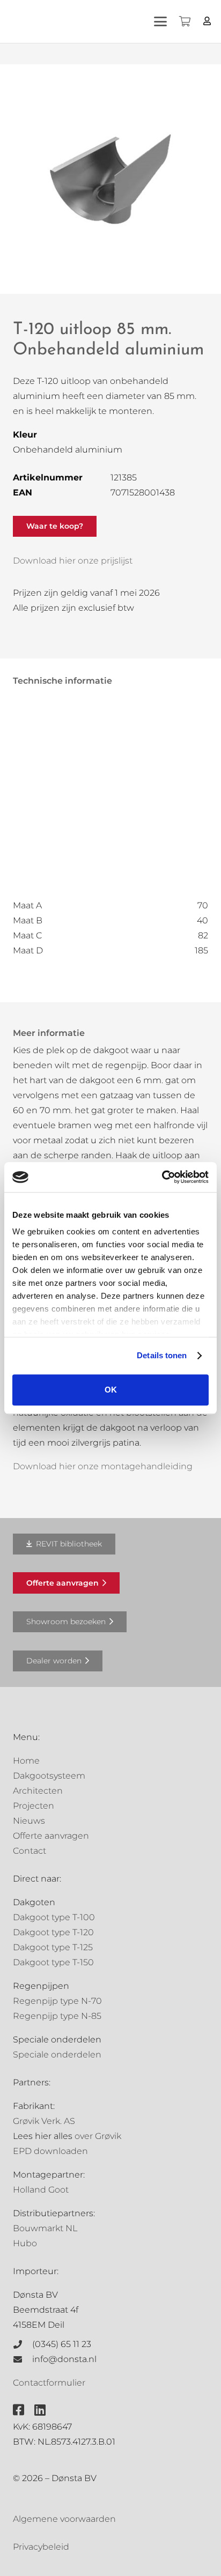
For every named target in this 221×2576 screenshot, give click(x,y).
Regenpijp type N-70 (57, 2001)
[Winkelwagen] (185, 21)
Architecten (38, 1791)
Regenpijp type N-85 (57, 2016)
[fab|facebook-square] (19, 2410)
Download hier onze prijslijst (73, 561)
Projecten (34, 1806)
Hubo (25, 2243)
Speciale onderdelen (57, 2055)
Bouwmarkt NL (45, 2228)
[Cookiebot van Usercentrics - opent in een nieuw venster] (162, 1177)
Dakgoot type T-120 (53, 1932)
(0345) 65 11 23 (62, 2344)
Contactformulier (49, 2383)
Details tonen (162, 1355)
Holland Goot (41, 2190)
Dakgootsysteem (49, 1776)
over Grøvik (98, 2136)
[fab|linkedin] (40, 2410)
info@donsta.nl (64, 2359)
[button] (160, 21)
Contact (30, 1851)
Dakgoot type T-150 (53, 1962)
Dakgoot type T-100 (54, 1917)
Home (26, 1761)
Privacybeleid (41, 2547)
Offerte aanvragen (51, 1836)
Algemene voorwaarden (64, 2519)
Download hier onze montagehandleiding (103, 1466)
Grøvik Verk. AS (44, 2121)
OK (111, 1390)
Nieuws (29, 1821)
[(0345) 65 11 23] (23, 2344)
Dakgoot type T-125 (53, 1947)
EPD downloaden (50, 2151)
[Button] (207, 21)
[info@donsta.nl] (23, 2359)
